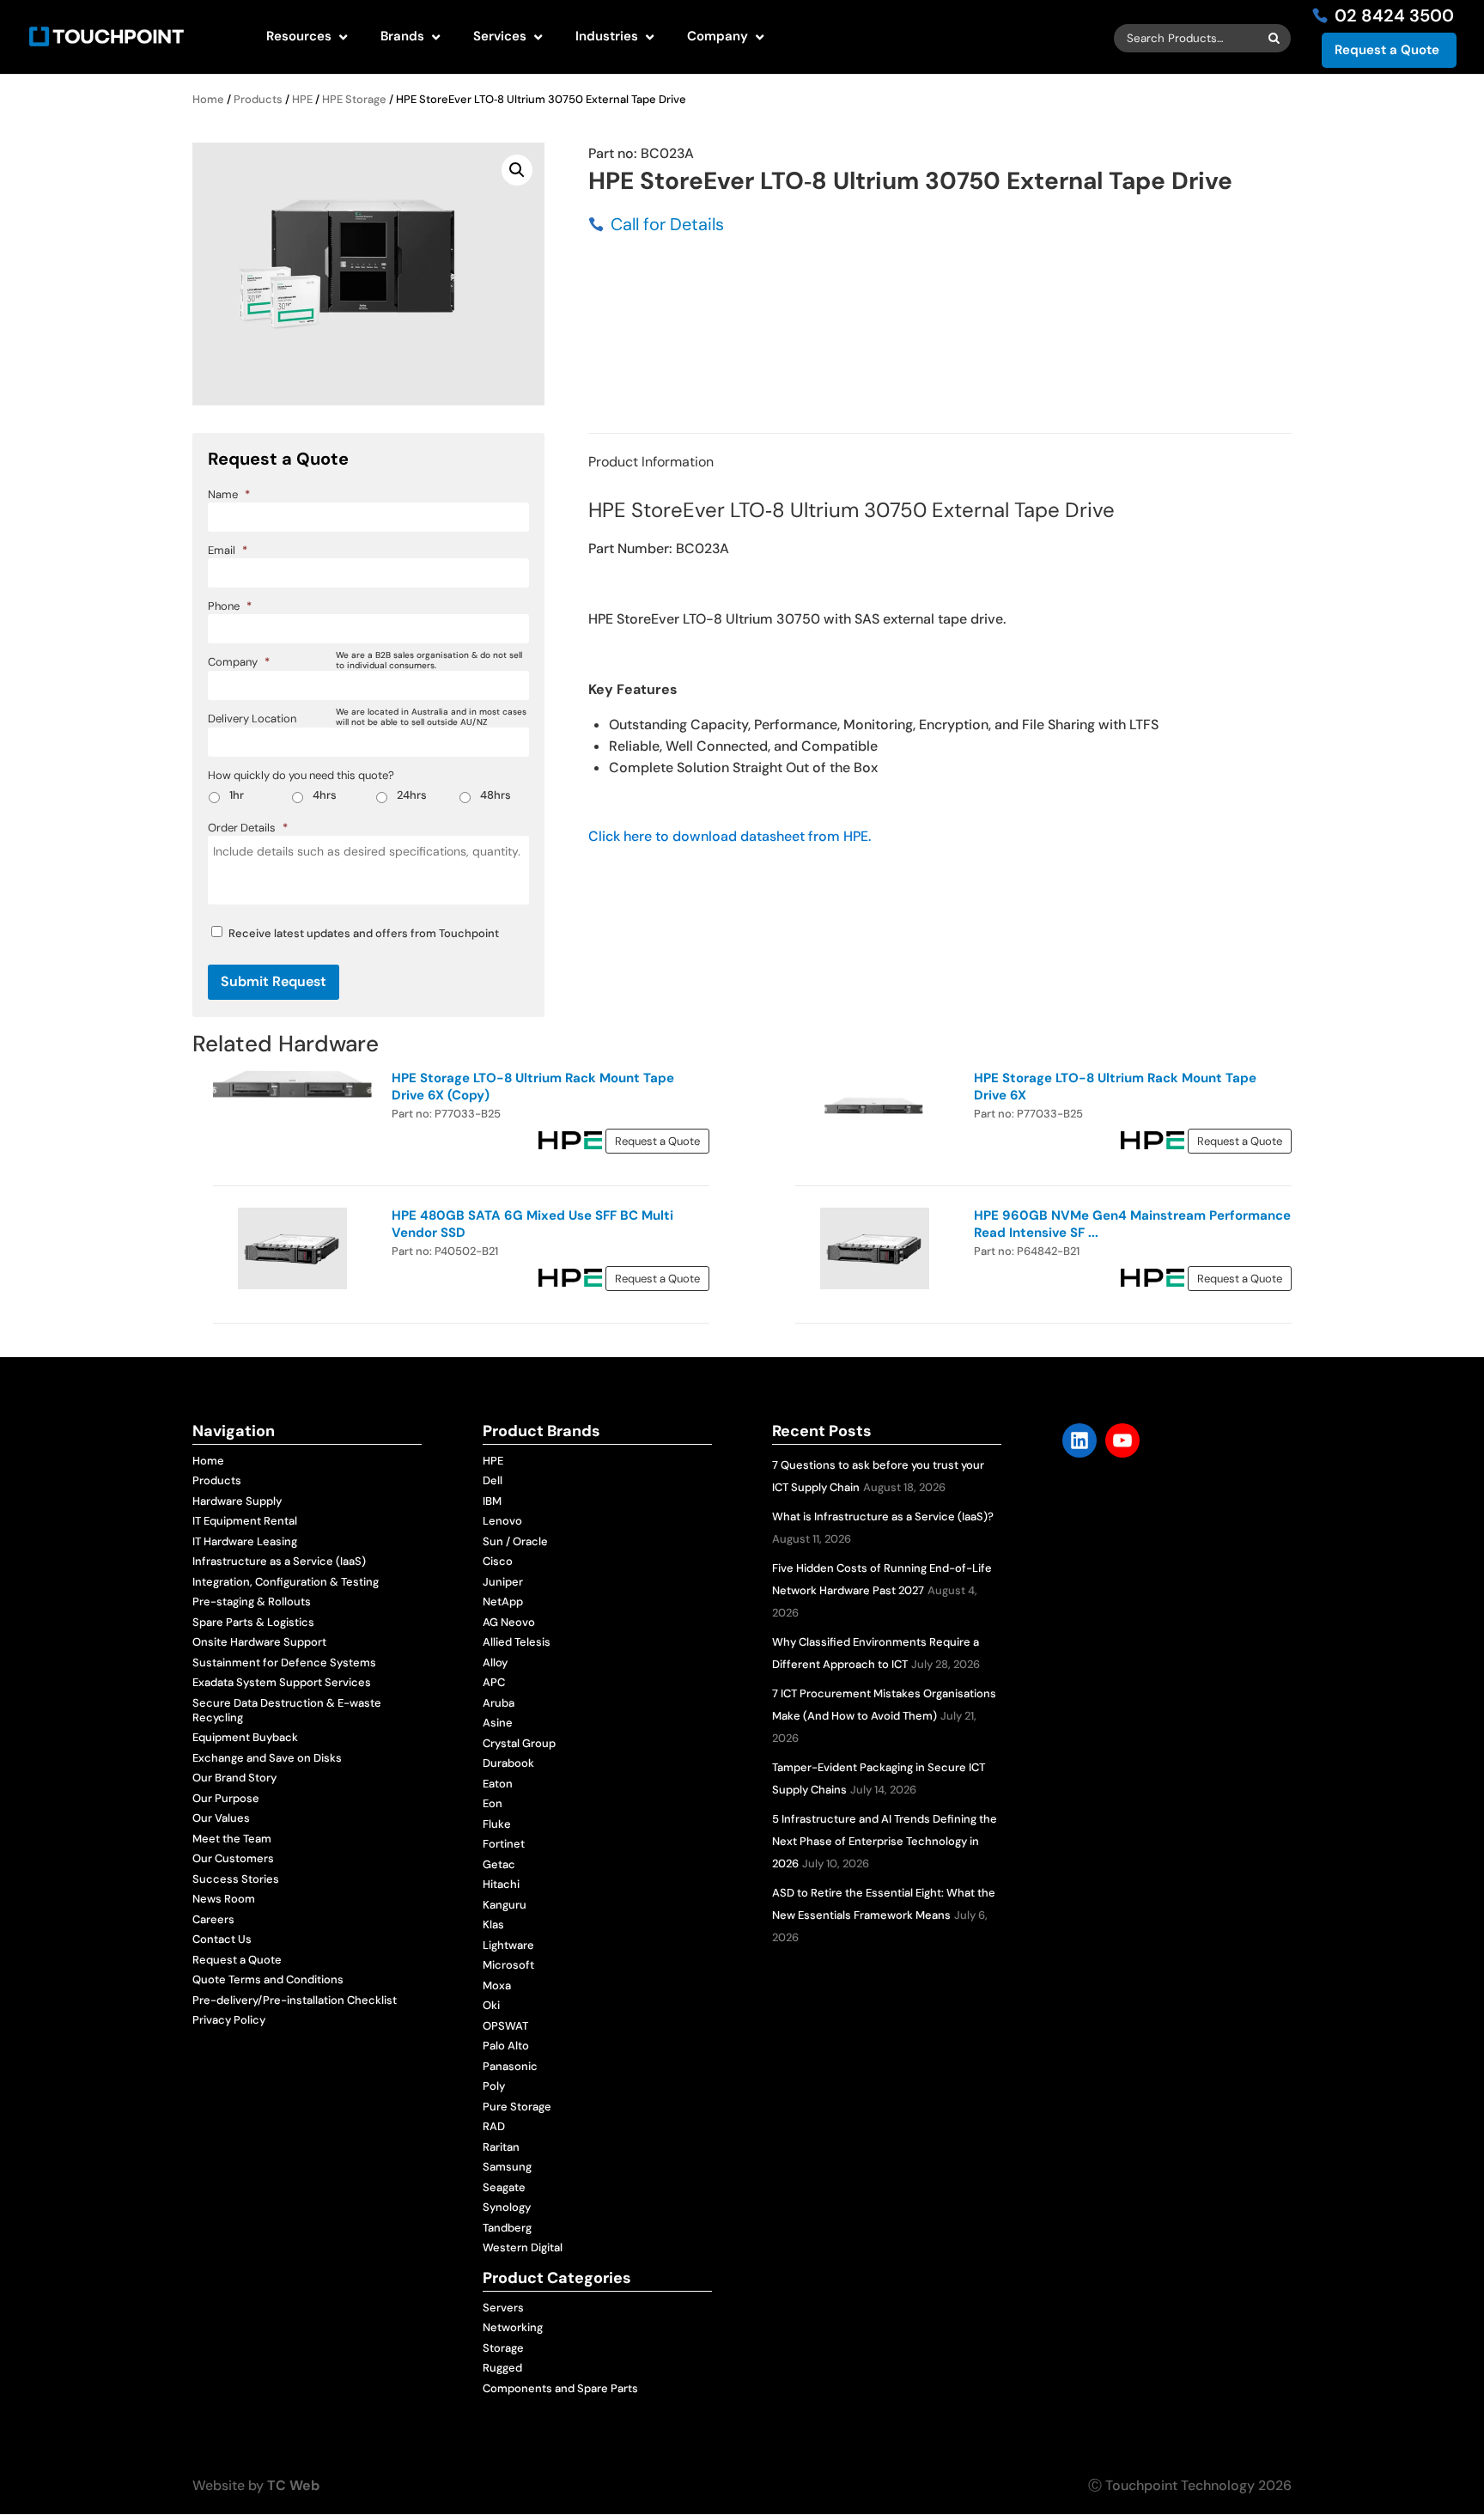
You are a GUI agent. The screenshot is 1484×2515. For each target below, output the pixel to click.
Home (208, 99)
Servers (503, 2308)
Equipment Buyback (245, 1737)
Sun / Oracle (515, 1541)
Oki (491, 2005)
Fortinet (504, 1844)
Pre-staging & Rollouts (252, 1602)
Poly (494, 2086)
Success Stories (236, 1879)
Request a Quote (1387, 50)
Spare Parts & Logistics (253, 1622)
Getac (499, 1864)
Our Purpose (226, 1798)
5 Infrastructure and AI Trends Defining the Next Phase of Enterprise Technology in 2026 (885, 1841)
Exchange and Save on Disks (267, 1758)
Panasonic (510, 2066)
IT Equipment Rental (245, 1521)
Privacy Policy (229, 2020)
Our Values (221, 1818)
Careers (213, 1919)
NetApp (503, 1602)
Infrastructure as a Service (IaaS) (279, 1561)
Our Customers (233, 1858)
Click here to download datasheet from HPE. (730, 836)
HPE (302, 99)
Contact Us (222, 1939)
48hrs (496, 795)
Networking (513, 2327)
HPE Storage (354, 99)
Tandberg (507, 2228)
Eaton (498, 1784)
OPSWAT (505, 2026)
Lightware (508, 1945)
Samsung (507, 2167)
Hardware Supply (237, 1501)
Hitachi (501, 1884)
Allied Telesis (517, 1642)
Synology (507, 2207)
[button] (517, 170)
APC (494, 1682)
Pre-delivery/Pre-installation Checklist (295, 2000)
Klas (493, 1924)
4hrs (325, 795)
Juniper (503, 1582)
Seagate (504, 2187)
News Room (224, 1899)
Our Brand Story (234, 1778)
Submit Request (274, 981)
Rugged (502, 2368)
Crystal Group (519, 1743)
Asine (498, 1723)
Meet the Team (232, 1839)
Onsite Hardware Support (259, 1642)
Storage (503, 2348)
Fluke (497, 1824)
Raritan (501, 2147)
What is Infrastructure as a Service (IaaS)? (883, 1516)
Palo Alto (506, 2046)
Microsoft (508, 1965)
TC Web (293, 2485)
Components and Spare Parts (560, 2388)
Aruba (499, 1703)
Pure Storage (517, 2107)
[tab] (651, 462)
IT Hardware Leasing (245, 1541)
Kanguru (505, 1905)
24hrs (412, 795)
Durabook (508, 1763)
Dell (493, 1480)
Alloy (495, 1662)
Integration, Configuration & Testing (286, 1582)
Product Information (651, 462)
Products (258, 99)
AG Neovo (509, 1622)
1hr (237, 795)
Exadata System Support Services (282, 1682)
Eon (493, 1803)
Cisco (498, 1561)
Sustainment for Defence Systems (284, 1662)
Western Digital (523, 2247)
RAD (494, 2126)
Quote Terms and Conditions (268, 1979)
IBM (492, 1501)
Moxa (497, 1985)
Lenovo (502, 1521)
